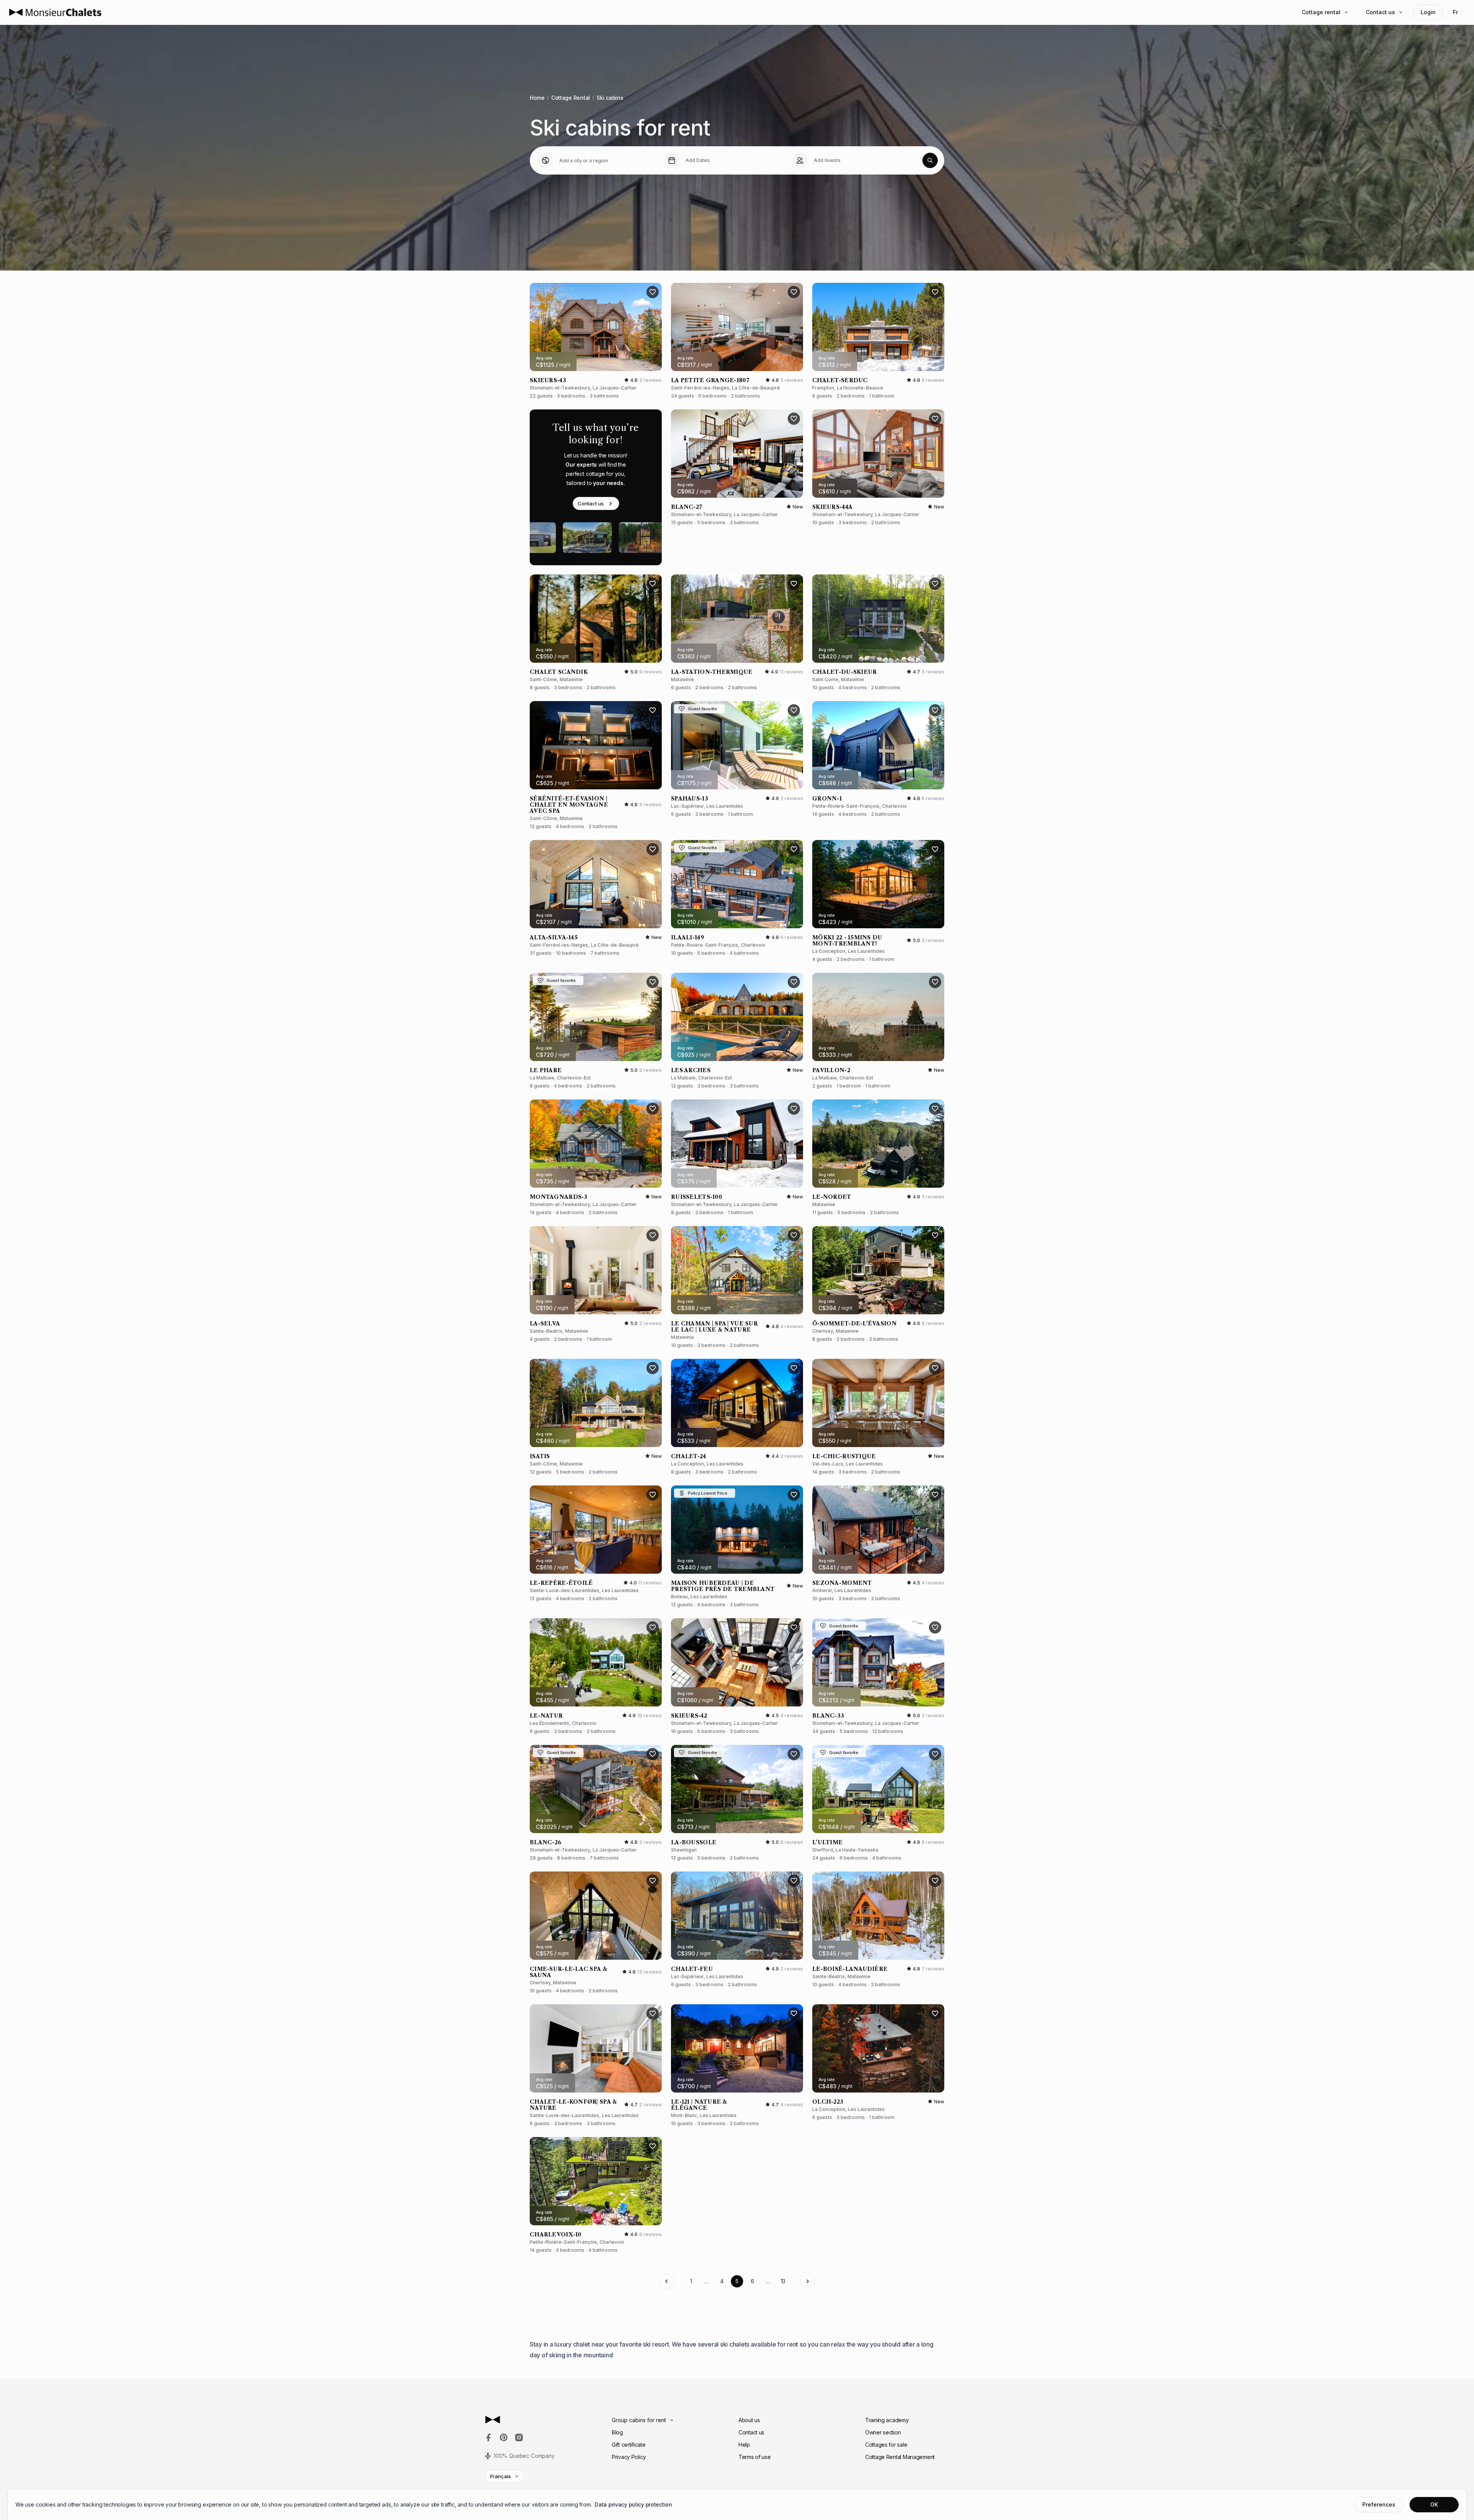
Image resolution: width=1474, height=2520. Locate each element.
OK (1434, 2504)
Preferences (1379, 2504)
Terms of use (755, 2457)
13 (783, 2281)
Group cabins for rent (639, 2420)
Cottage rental (1321, 12)
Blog (617, 2432)
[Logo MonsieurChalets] (55, 12)
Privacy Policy (629, 2457)
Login (1428, 12)
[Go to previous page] (666, 2281)
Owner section (883, 2432)
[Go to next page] (808, 2281)
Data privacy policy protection (633, 2504)
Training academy (887, 2420)
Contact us (1380, 12)
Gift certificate (629, 2445)
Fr (1455, 12)
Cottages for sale (886, 2445)
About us (749, 2420)
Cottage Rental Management (900, 2457)
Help (744, 2445)
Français (501, 2476)
